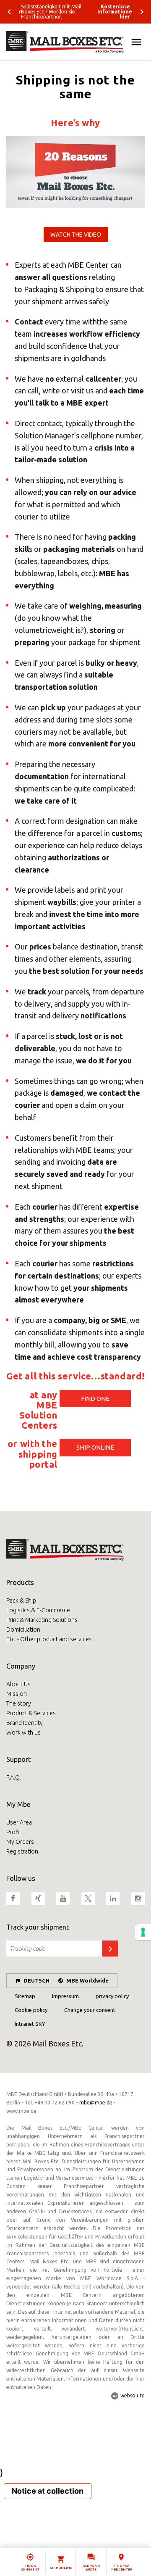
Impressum (65, 1996)
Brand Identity (25, 1723)
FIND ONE (95, 1399)
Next (142, 12)
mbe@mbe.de (96, 2103)
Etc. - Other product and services (49, 1639)
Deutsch (36, 1980)
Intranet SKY (30, 2024)
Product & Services (31, 1713)
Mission (17, 1694)
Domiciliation (23, 1629)
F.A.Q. (14, 1777)
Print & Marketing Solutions (42, 1620)
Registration (22, 1851)
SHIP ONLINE (95, 1447)
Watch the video (76, 235)
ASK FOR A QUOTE (91, 2568)
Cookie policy (31, 2010)
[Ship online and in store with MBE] (75, 42)
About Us (18, 1684)
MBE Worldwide (87, 1980)
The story (19, 1703)
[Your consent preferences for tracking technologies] (143, 1932)
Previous (9, 12)
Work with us (23, 1732)
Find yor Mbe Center (121, 2568)
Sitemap (25, 1996)
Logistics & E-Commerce (38, 1610)
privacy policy (112, 1996)
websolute (132, 2395)
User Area (19, 1822)
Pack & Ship (21, 1600)
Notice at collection (48, 2491)
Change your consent (90, 2010)
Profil (13, 1832)
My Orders (20, 1842)
